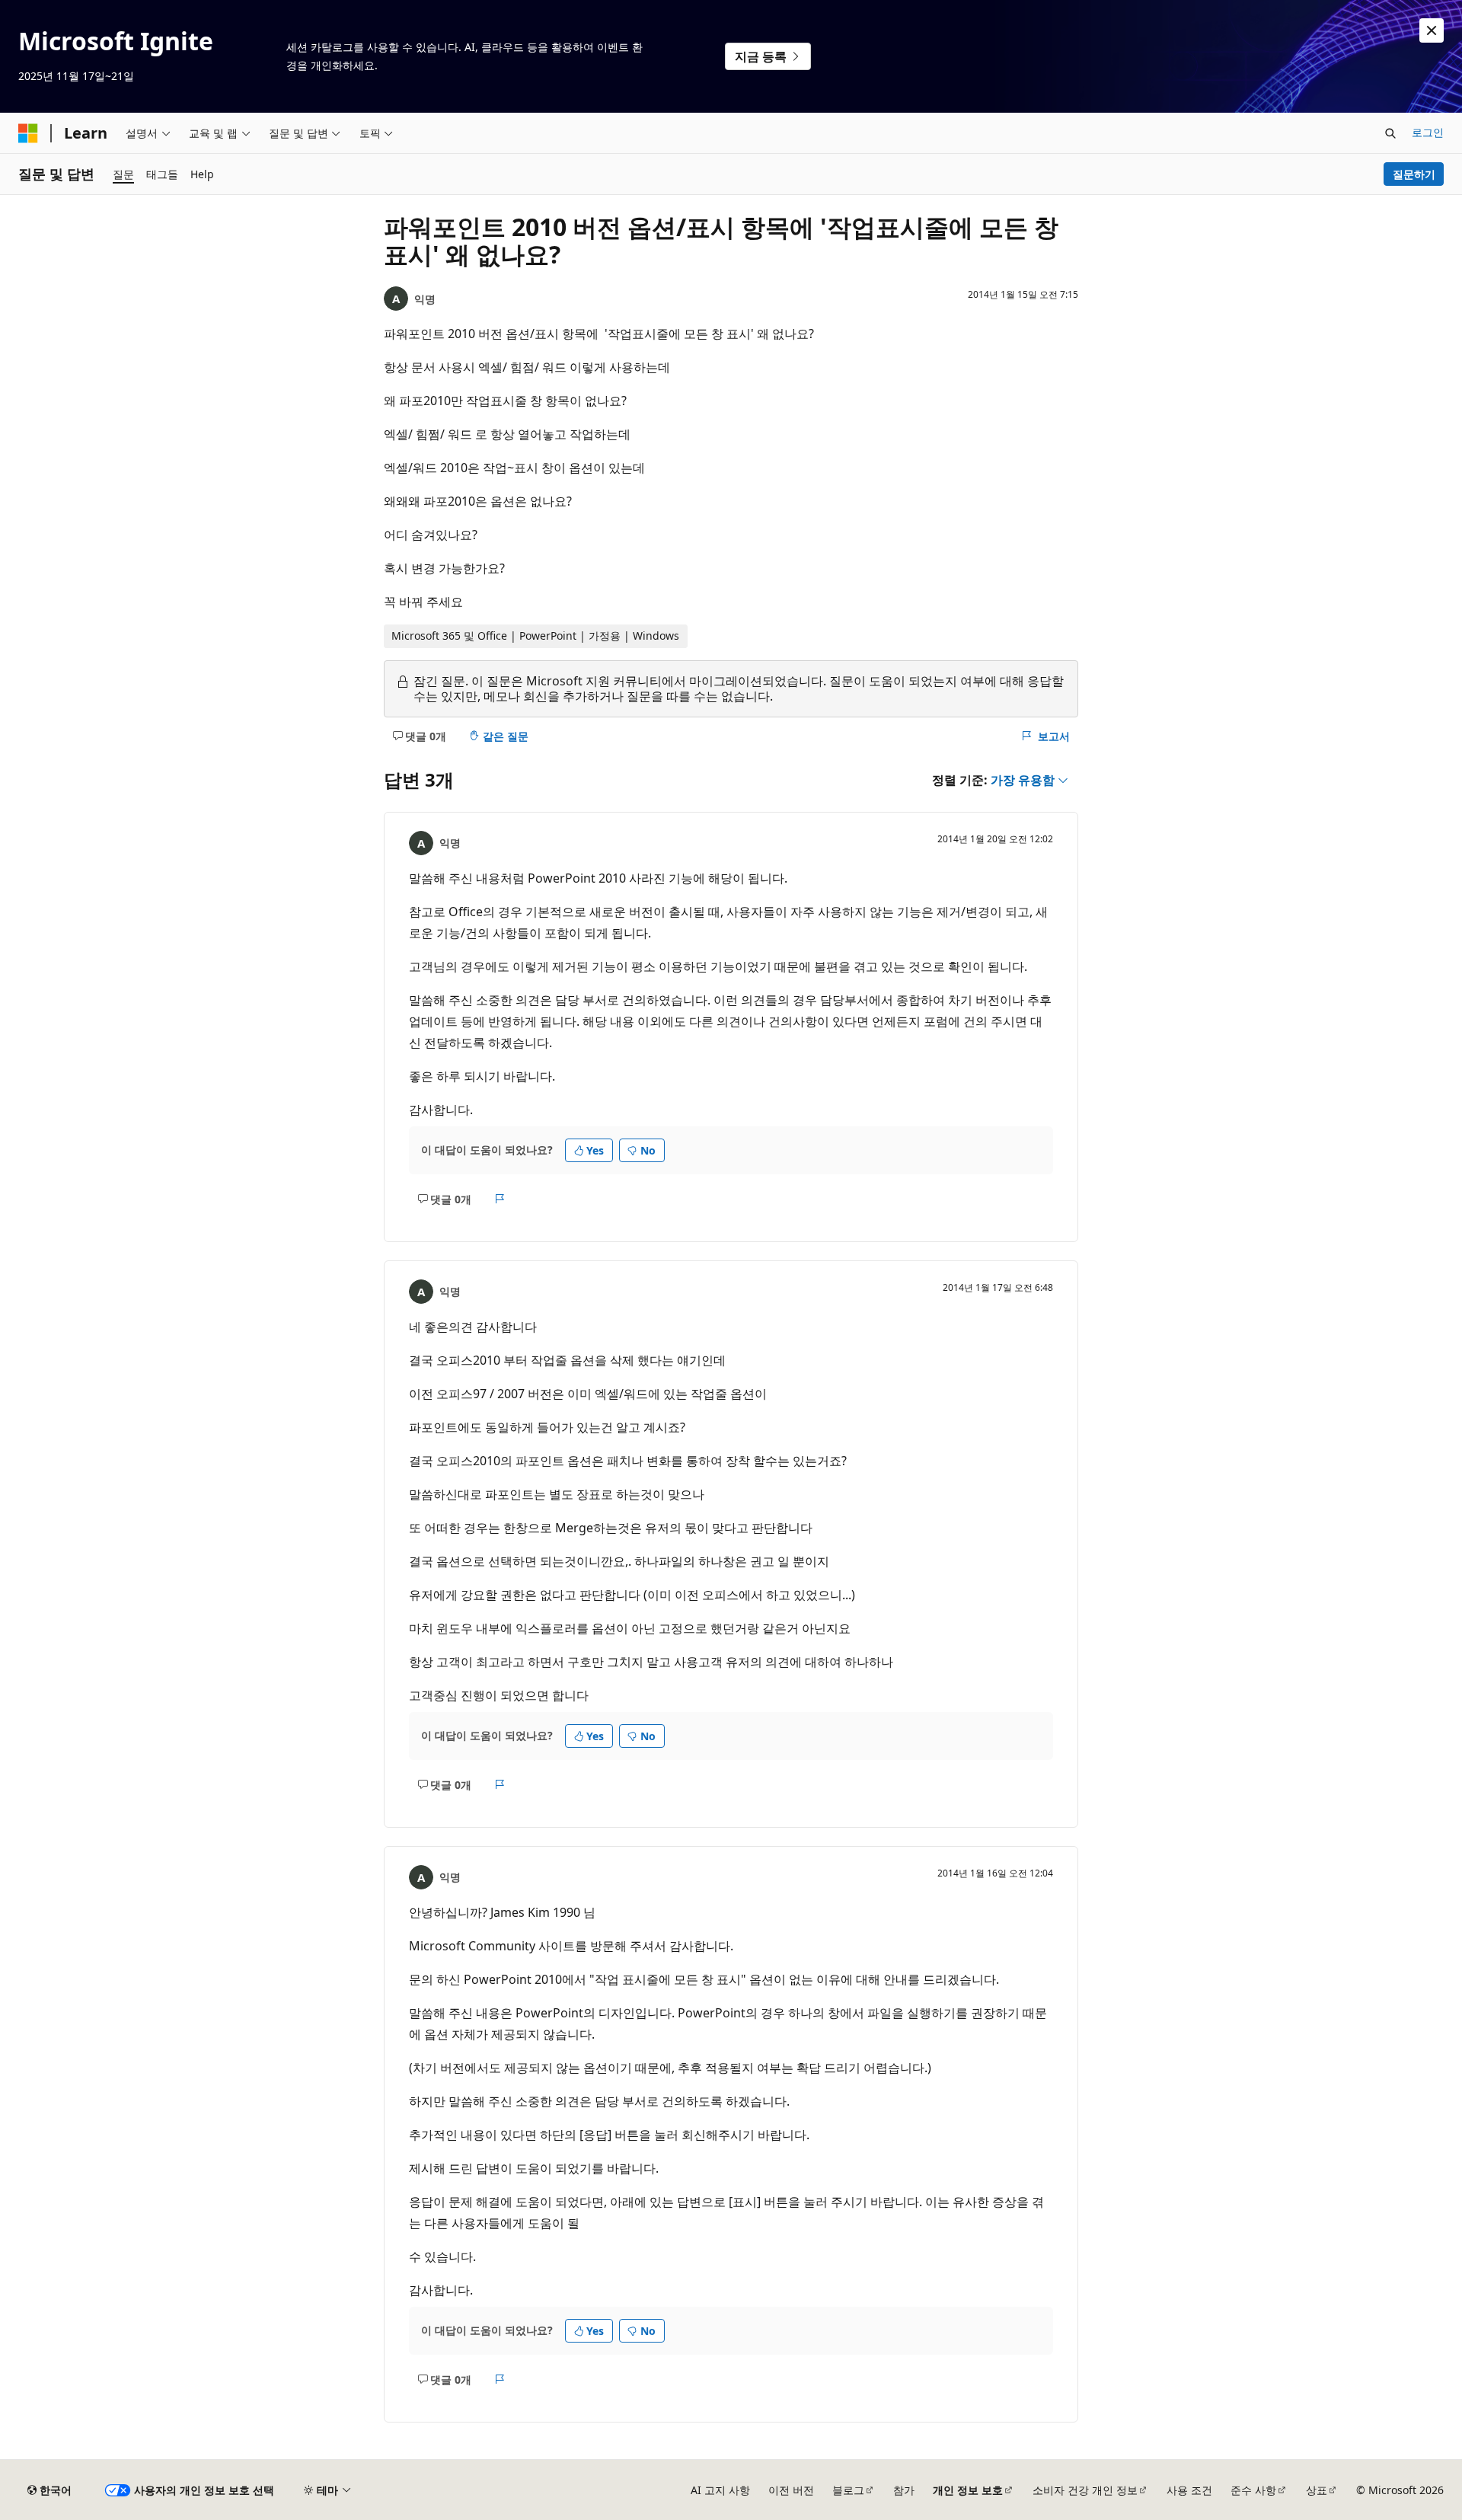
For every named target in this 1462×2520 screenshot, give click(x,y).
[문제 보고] (500, 1199)
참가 (904, 2490)
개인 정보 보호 (968, 2490)
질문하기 (1414, 174)
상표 (1317, 2490)
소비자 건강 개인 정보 (1085, 2490)
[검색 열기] (1390, 133)
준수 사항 (1253, 2490)
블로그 (848, 2490)
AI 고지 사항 (720, 2490)
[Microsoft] (28, 133)
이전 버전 (791, 2490)
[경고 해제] (1432, 30)
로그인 (1428, 132)
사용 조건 (1189, 2490)
